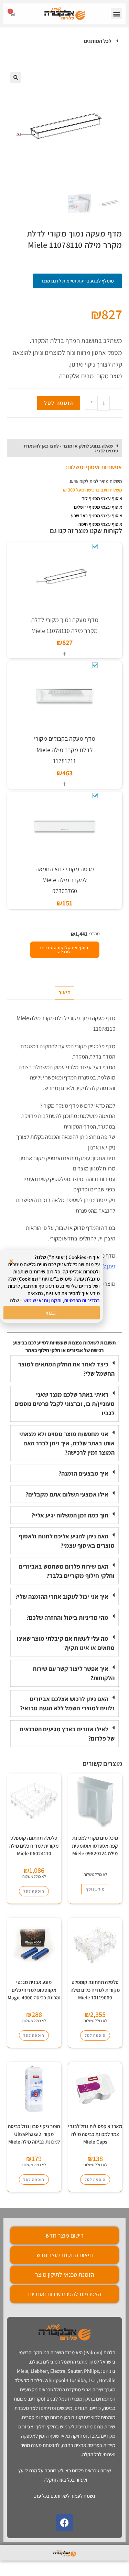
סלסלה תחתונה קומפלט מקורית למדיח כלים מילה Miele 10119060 (95, 1990)
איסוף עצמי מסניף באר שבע (96, 516)
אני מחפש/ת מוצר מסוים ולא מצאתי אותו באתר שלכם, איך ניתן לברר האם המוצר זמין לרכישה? (67, 1443)
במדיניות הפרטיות (82, 1300)
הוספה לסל (59, 403)
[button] (116, 14)
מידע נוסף (95, 1889)
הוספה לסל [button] (34, 1891)
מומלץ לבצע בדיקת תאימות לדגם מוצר (77, 281)
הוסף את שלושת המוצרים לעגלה (64, 950)
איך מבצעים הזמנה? (83, 1473)
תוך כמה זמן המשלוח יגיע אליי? (70, 1515)
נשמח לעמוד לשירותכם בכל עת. (64, 2496)
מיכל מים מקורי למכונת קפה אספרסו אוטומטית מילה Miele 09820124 (95, 1846)
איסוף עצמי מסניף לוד (102, 498)
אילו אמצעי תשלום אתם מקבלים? (67, 1494)
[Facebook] (65, 2523)
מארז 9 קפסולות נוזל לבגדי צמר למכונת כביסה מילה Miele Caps (95, 2134)
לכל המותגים (98, 41)
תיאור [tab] (64, 992)
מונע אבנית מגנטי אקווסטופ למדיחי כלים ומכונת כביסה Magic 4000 (34, 1990)
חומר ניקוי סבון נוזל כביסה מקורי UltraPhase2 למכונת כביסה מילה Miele (34, 2134)
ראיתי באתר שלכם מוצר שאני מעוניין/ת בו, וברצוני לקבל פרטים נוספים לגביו (64, 1404)
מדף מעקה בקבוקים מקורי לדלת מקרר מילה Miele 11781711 (65, 750)
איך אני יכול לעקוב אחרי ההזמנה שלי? (62, 1597)
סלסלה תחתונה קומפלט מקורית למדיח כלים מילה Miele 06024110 (34, 1846)
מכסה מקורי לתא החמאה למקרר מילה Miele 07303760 (65, 880)
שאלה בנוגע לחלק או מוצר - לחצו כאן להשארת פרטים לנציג (71, 448)
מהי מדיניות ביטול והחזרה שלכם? (67, 1618)
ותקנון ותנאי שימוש (42, 1300)
